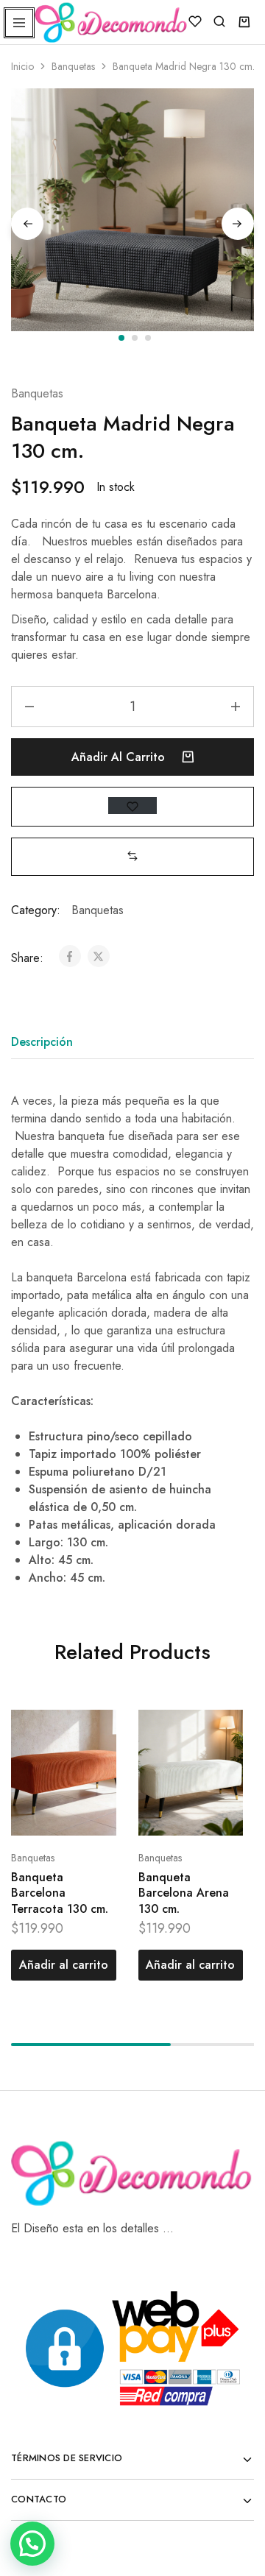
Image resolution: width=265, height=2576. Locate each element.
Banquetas (73, 66)
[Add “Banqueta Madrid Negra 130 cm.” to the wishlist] (132, 806)
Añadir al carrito (120, 757)
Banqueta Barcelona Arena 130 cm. (184, 1893)
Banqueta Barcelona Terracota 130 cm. (60, 1893)
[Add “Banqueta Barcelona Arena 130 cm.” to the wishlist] (216, 1759)
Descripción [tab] (42, 1042)
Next (238, 224)
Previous (27, 224)
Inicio (22, 66)
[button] (132, 856)
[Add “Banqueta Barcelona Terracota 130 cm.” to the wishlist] (89, 1759)
